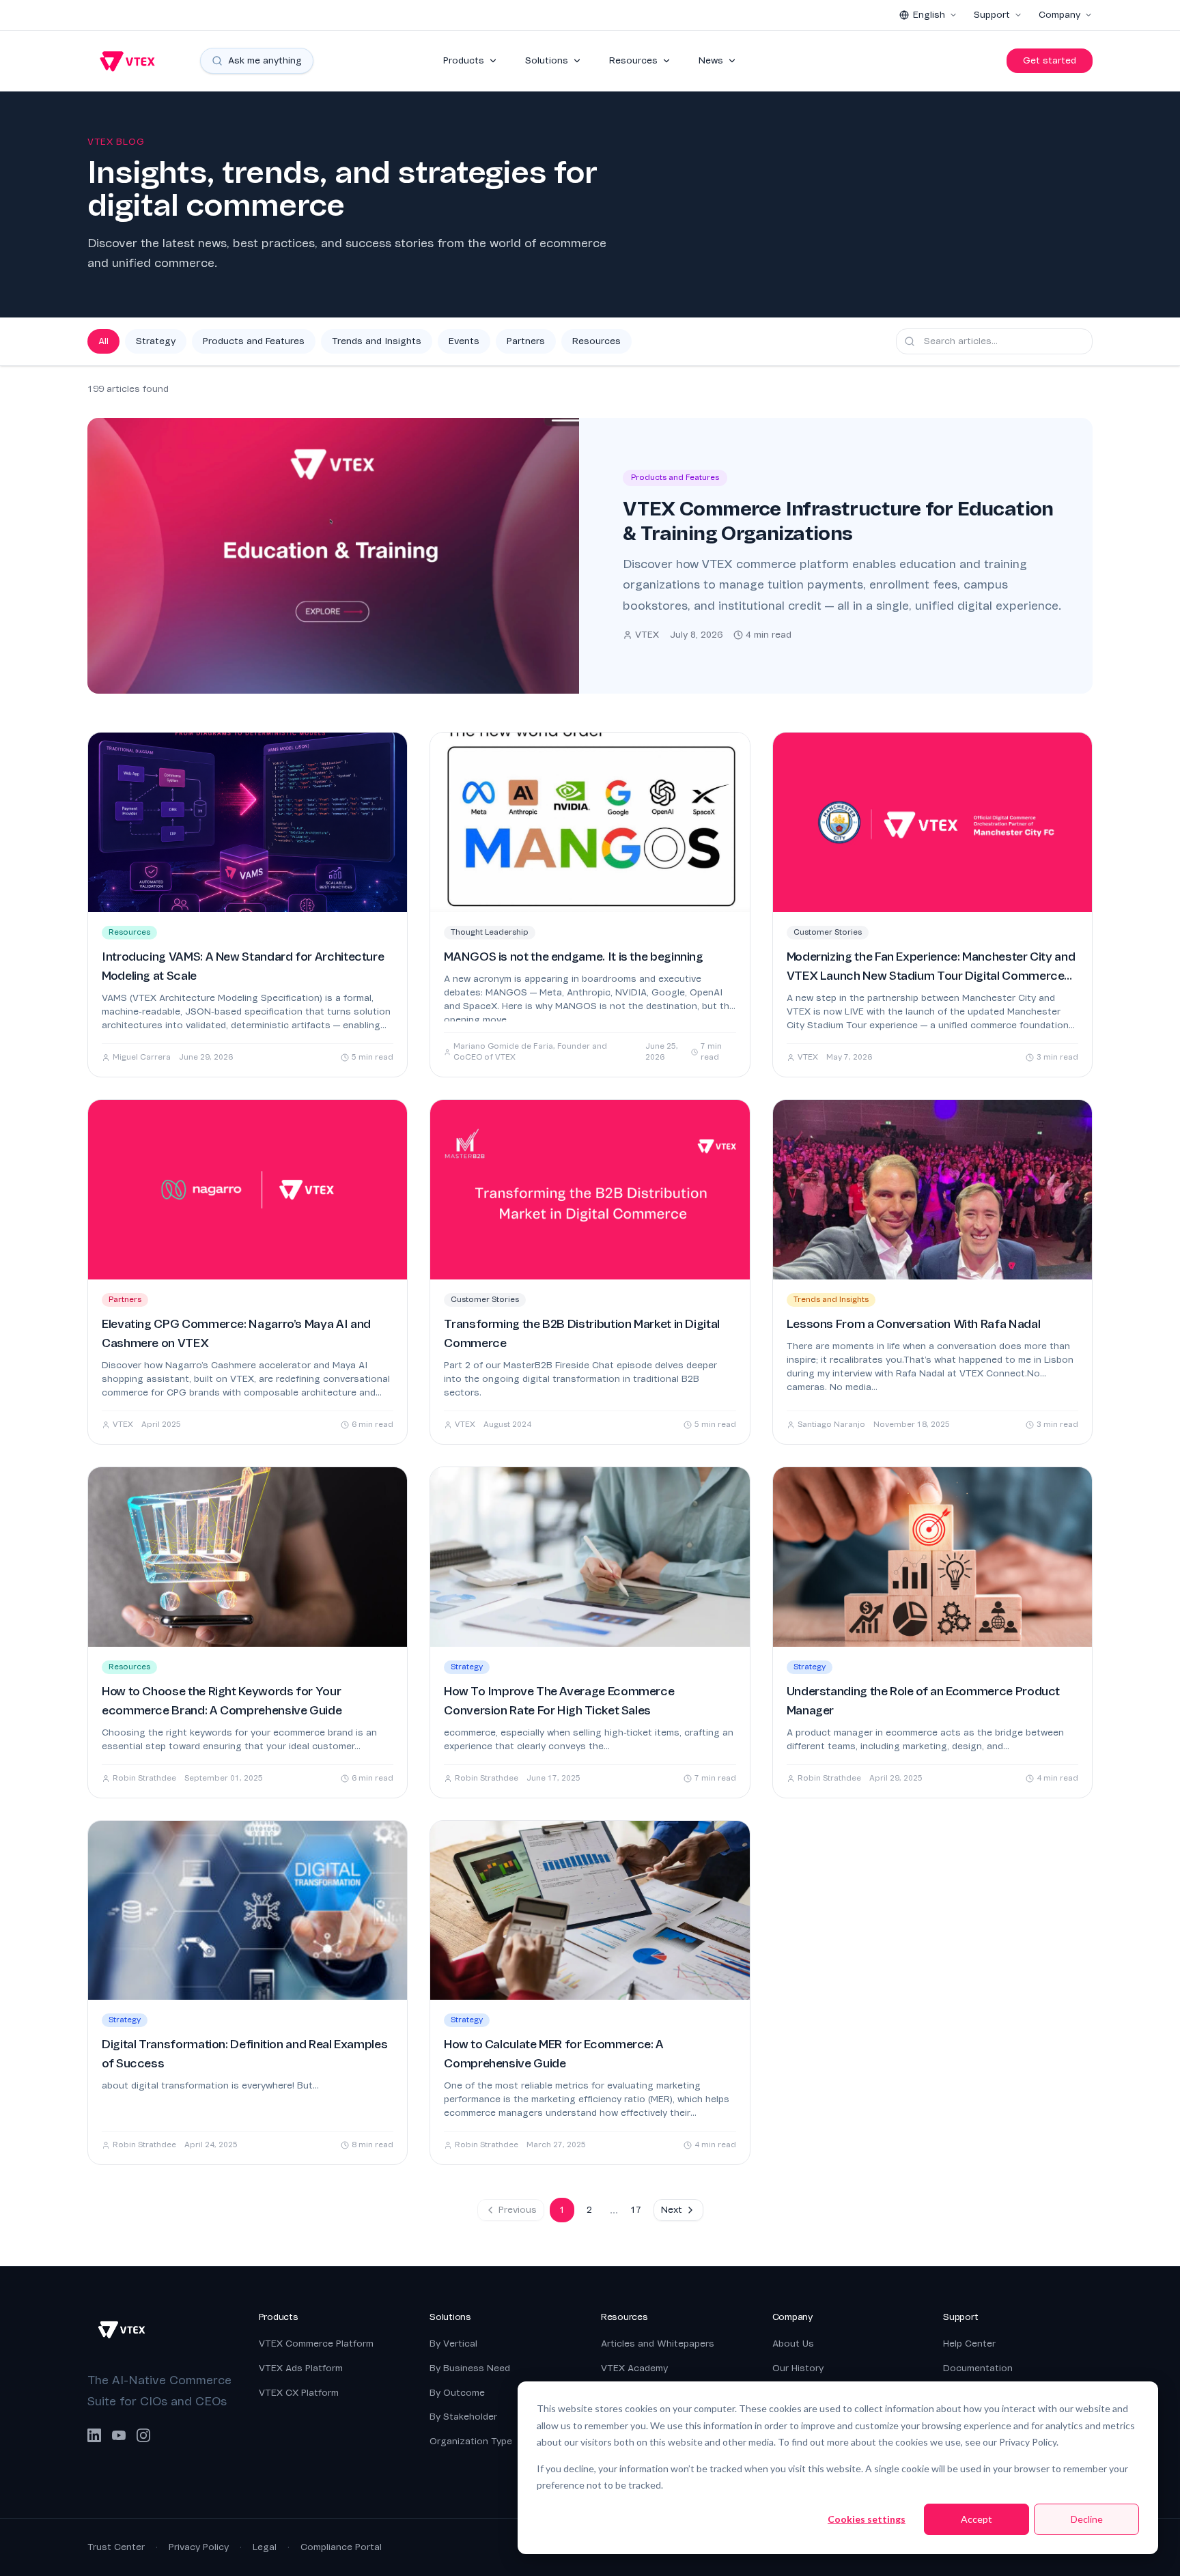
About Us (793, 2344)
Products (464, 60)
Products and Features (254, 341)
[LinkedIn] (94, 2435)
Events (464, 341)
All (103, 341)
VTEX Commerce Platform (316, 2344)
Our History (798, 2368)
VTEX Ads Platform (301, 2368)
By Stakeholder (463, 2417)
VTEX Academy (634, 2368)
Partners (526, 341)
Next (672, 2210)
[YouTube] (119, 2435)
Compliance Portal (341, 2547)
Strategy (156, 341)
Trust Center (116, 2547)
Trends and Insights (377, 341)
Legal (265, 2547)
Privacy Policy (199, 2547)
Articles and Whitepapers (658, 2344)
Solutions (547, 60)
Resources (633, 60)
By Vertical (453, 2344)
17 (636, 2210)
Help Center (969, 2344)
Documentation (978, 2368)
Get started (1050, 60)
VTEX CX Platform (299, 2393)
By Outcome (457, 2393)
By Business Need (470, 2368)
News (711, 60)
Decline (1087, 2519)
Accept (977, 2519)
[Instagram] (143, 2435)
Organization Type (471, 2441)
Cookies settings (867, 2519)
